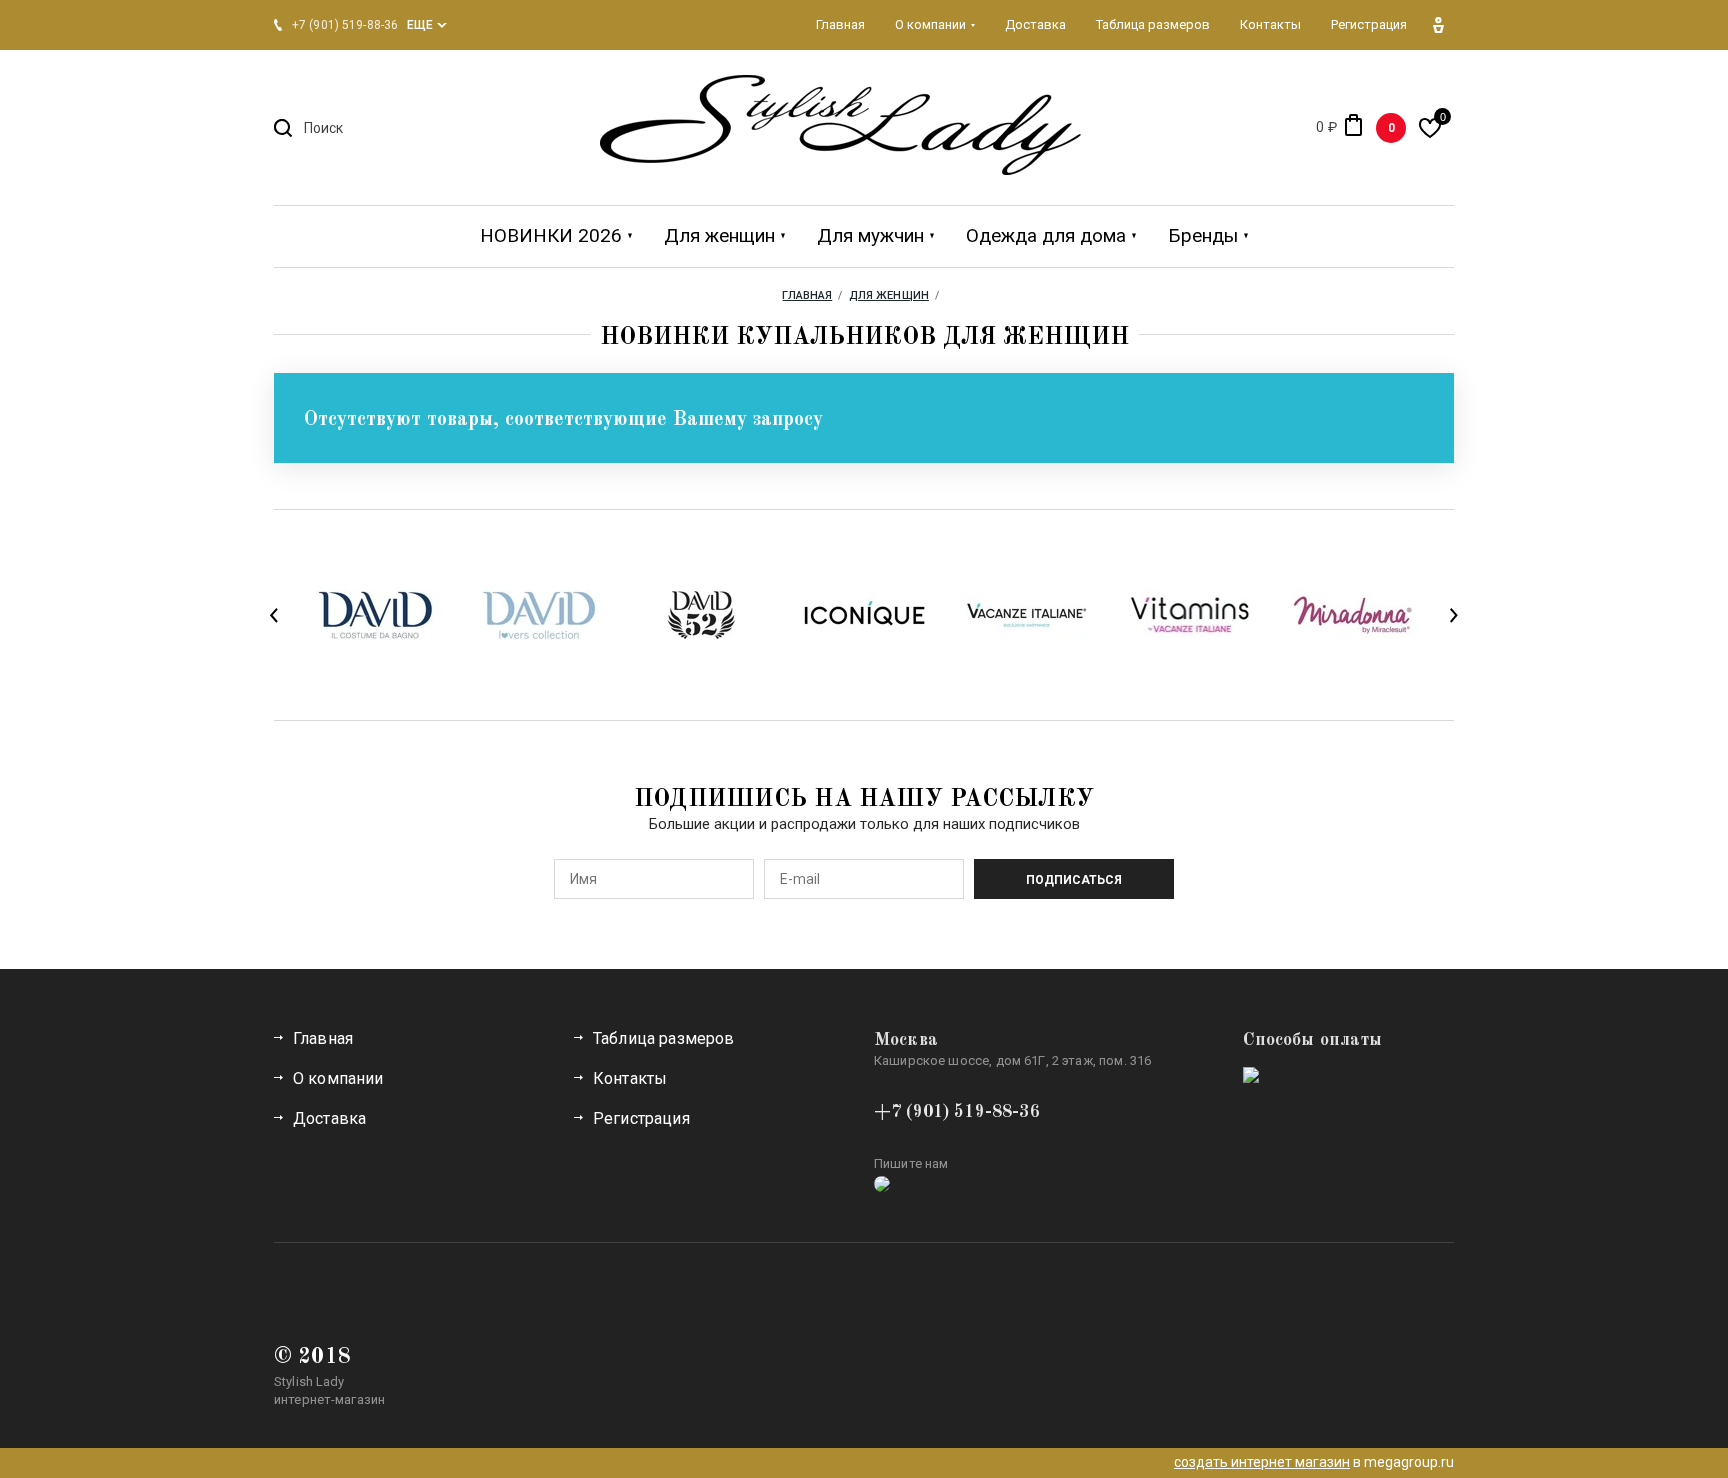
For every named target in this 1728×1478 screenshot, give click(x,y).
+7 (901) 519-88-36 (957, 1112)
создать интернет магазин (1262, 1462)
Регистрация (641, 1118)
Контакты (630, 1078)
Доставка (329, 1118)
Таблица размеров (664, 1038)
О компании (338, 1078)
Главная (323, 1038)
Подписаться (1074, 880)
